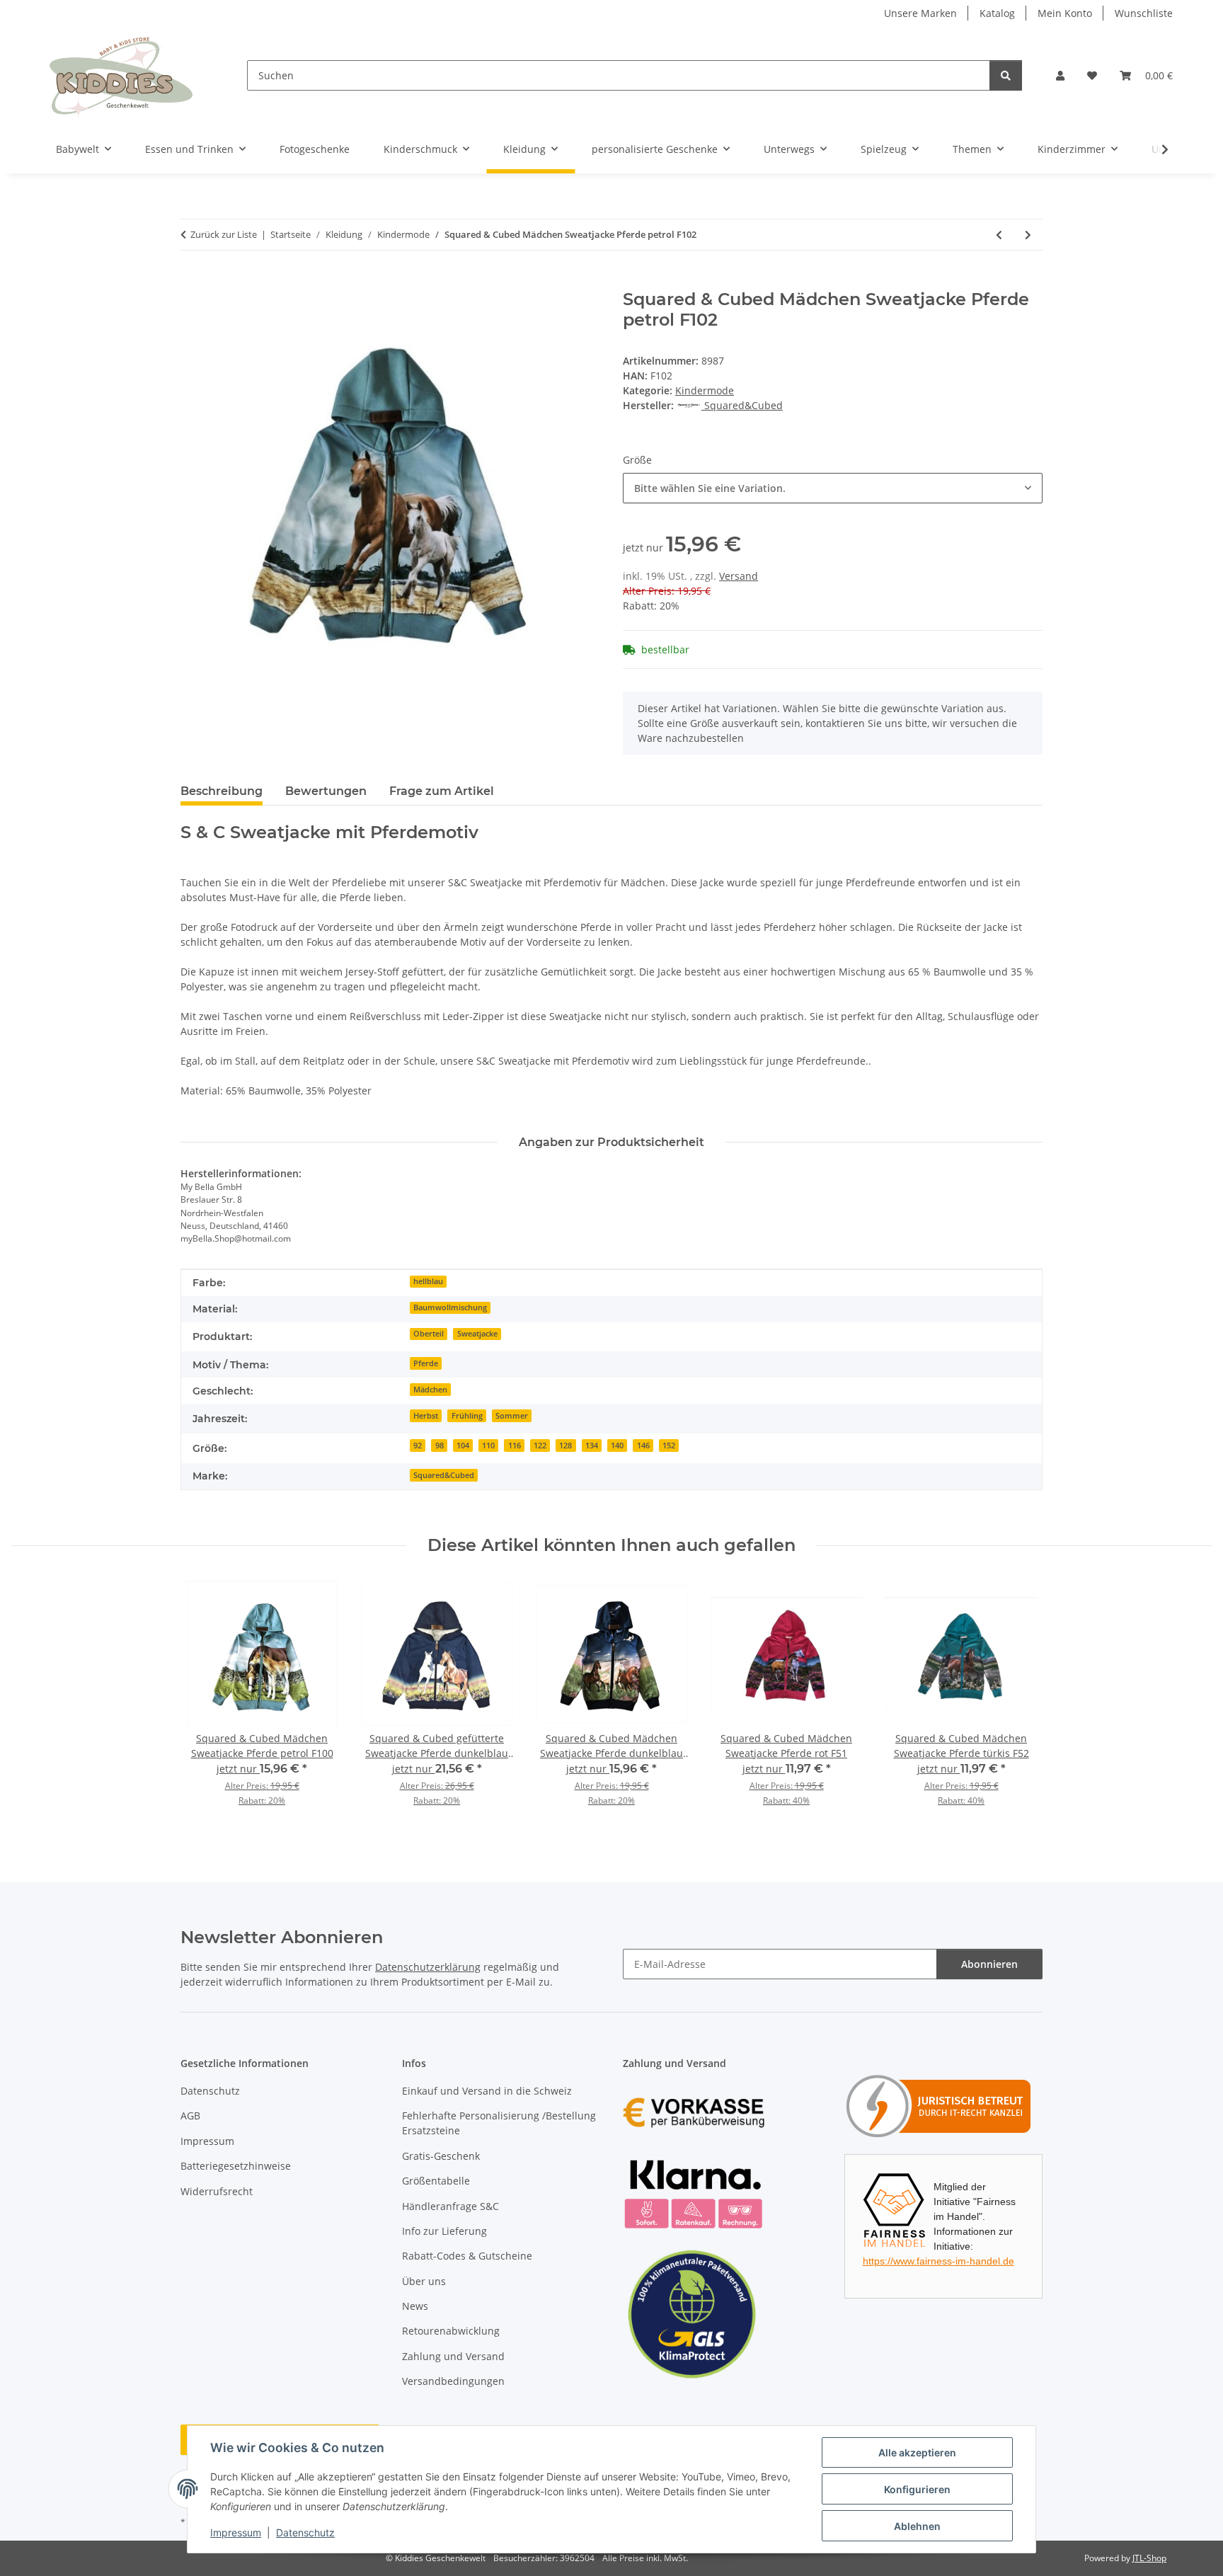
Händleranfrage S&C (450, 2206)
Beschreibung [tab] (222, 791)
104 (463, 1446)
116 (515, 1446)
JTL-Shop (1149, 2558)
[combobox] (833, 488)
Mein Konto (1065, 13)
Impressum (236, 2532)
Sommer (512, 1416)
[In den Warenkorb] (192, 282)
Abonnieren (989, 1964)
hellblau (428, 1281)
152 (669, 1446)
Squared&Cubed (444, 1475)
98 (440, 1446)
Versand (739, 576)
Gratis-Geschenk (441, 2156)
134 (592, 1446)
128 (565, 1446)
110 (488, 1446)
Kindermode (705, 390)
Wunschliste (1144, 13)
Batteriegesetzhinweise (236, 2166)
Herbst (426, 1416)
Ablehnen (917, 2526)
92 (418, 1446)
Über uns (424, 2281)
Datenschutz (305, 2532)
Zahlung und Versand (453, 2356)
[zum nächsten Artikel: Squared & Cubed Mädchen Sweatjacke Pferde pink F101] (1028, 235)
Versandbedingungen (453, 2381)
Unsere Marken (920, 13)
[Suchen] (1006, 75)
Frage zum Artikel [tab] (442, 791)
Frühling (467, 1416)
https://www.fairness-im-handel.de (938, 2261)
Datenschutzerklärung (428, 1967)
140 (617, 1446)
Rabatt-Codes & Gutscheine (467, 2256)
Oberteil (429, 1334)
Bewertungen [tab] (326, 791)
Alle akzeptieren (917, 2452)
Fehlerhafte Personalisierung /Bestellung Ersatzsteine (499, 2123)
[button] (1060, 75)
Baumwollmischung (450, 1307)
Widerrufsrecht (217, 2191)
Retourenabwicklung (451, 2331)
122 (540, 1446)
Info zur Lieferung (444, 2231)
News (415, 2306)
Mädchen (430, 1390)
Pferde (426, 1363)
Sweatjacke (477, 1334)
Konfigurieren (917, 2489)
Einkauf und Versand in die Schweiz (487, 2091)
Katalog (997, 13)
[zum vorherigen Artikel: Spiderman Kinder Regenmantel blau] (999, 235)
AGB (190, 2116)
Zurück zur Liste (224, 234)
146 (643, 1446)
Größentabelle (436, 2181)
